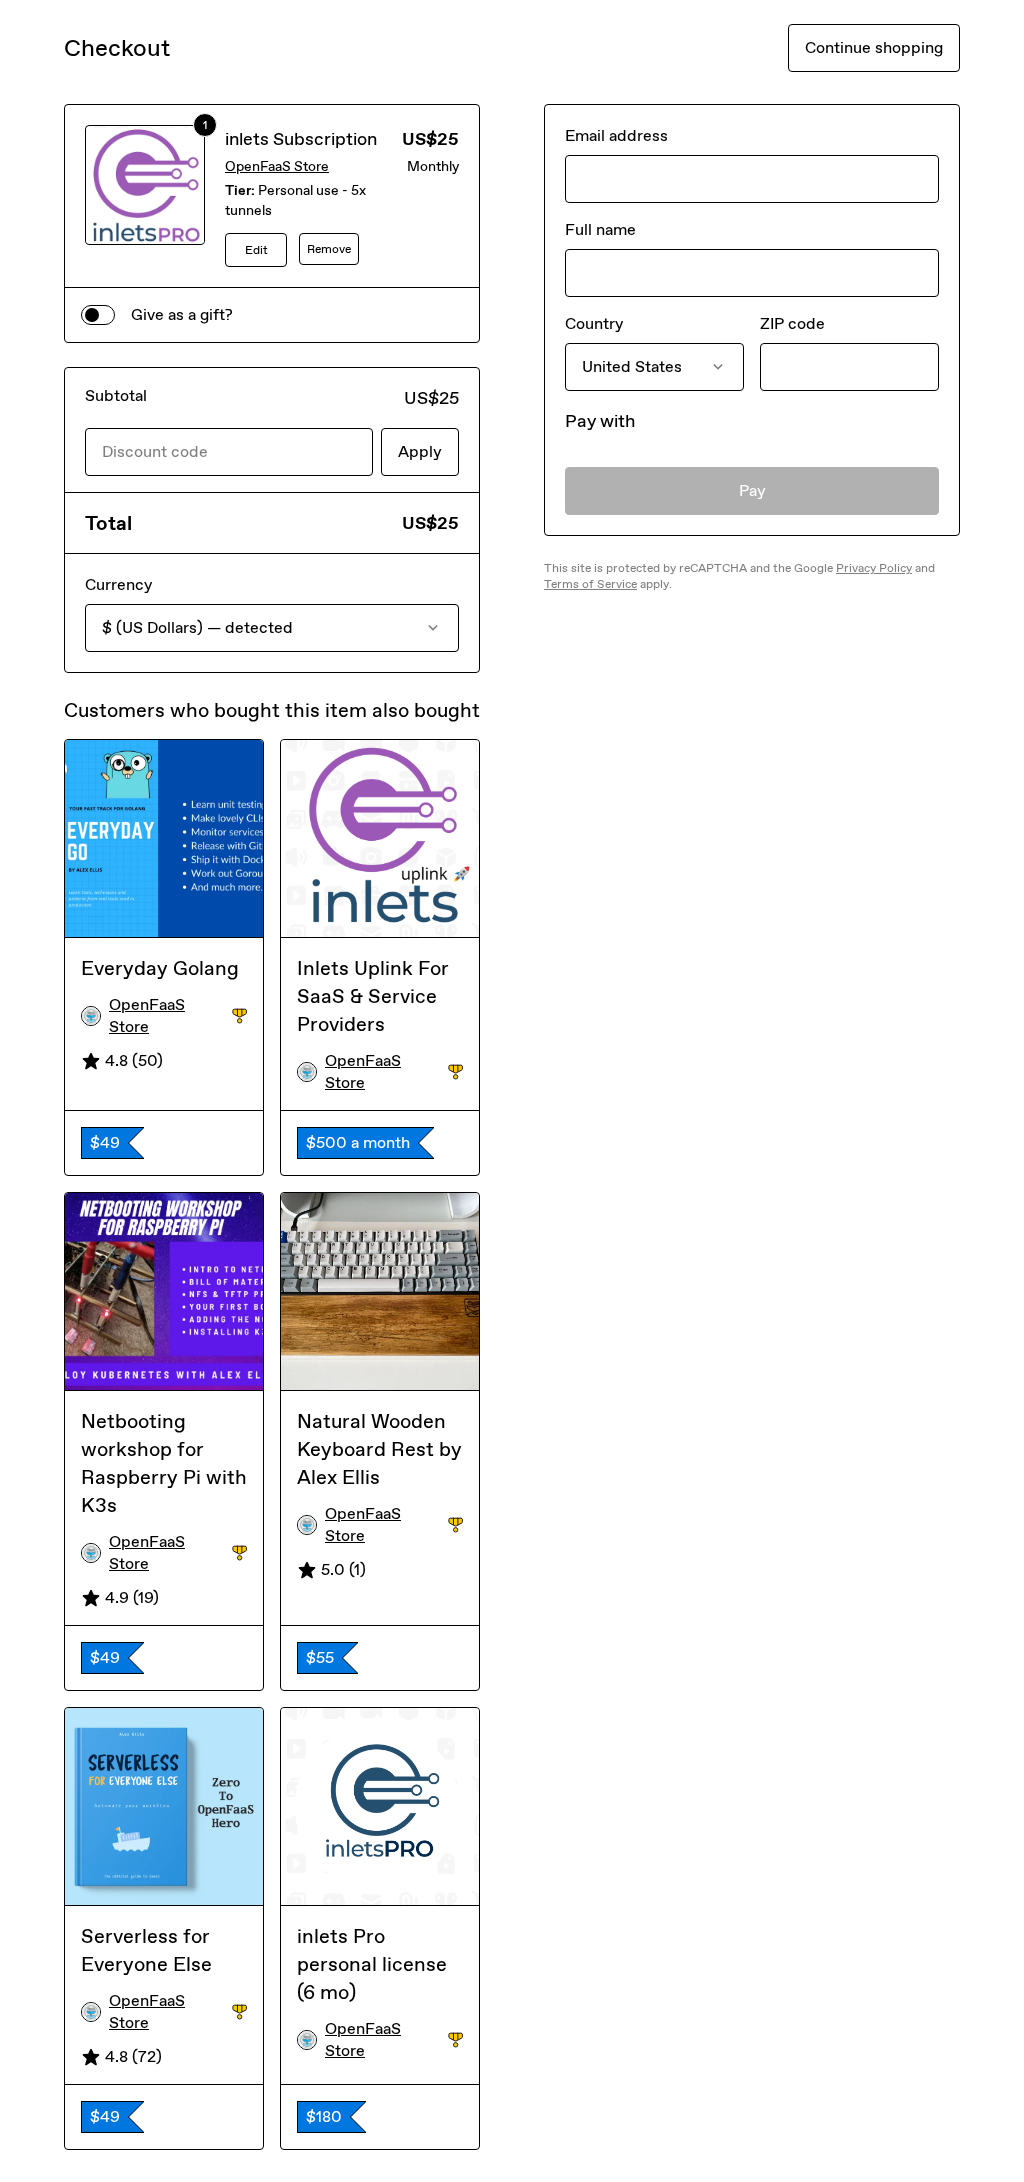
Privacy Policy (874, 568)
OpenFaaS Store (277, 166)
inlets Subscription (301, 139)
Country (594, 323)
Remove (329, 249)
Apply (420, 451)
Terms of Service (590, 584)
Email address (616, 135)
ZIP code (792, 323)
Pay (752, 490)
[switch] (98, 315)
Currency (118, 584)
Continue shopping (874, 47)
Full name (600, 229)
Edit (256, 250)
